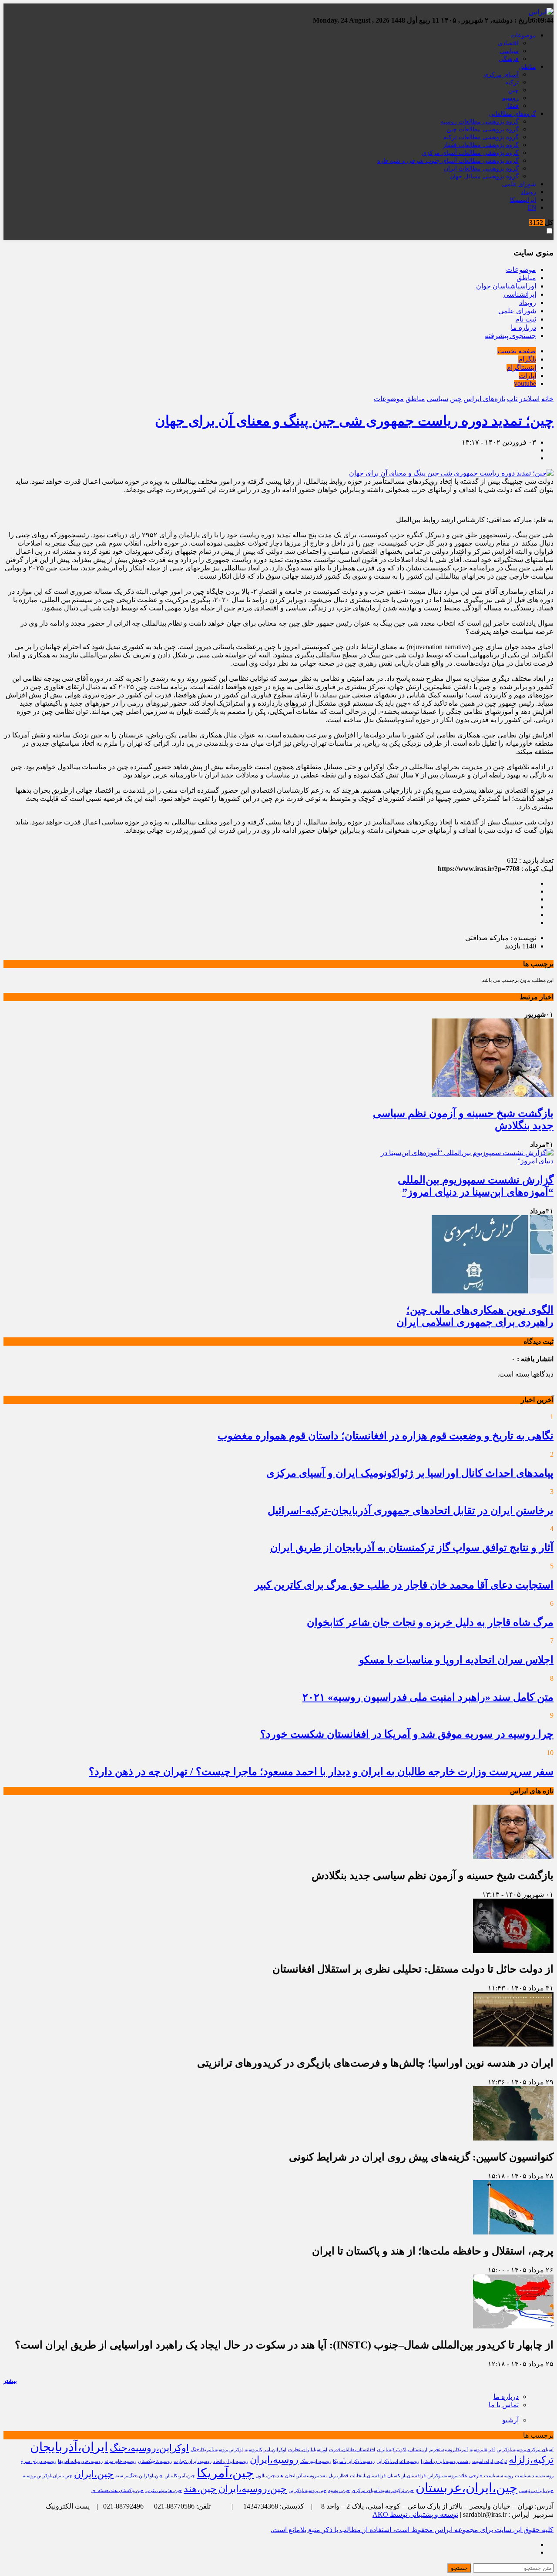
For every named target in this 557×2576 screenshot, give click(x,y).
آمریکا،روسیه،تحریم (448, 2450)
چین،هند (200, 2489)
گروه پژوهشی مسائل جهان (484, 176)
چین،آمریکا (225, 2473)
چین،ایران (94, 2474)
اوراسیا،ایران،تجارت (308, 2450)
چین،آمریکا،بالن (180, 2476)
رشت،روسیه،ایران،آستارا (446, 2461)
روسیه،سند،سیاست (534, 2476)
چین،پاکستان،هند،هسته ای (117, 2491)
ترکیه (512, 82)
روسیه (510, 98)
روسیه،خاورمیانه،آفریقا (80, 2461)
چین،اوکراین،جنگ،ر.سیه (139, 2476)
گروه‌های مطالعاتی (512, 114)
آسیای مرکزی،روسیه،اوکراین (525, 2450)
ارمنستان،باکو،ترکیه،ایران (402, 2450)
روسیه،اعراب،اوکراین (398, 2461)
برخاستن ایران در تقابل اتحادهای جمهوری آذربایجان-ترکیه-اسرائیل (411, 1511)
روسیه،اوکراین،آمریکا (354, 2461)
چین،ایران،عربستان (466, 2488)
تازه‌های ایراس (484, 399)
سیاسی (509, 51)
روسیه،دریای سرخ (38, 2461)
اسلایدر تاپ (523, 399)
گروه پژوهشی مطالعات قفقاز (481, 145)
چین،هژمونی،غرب (164, 2491)
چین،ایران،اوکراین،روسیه (47, 2476)
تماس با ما (504, 2405)
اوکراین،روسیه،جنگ (149, 2448)
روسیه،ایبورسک (316, 2461)
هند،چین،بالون (269, 2476)
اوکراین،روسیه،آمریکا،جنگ (217, 2450)
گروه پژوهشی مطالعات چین (483, 129)
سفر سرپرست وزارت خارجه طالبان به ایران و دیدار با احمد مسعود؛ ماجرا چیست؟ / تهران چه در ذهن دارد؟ (321, 1772)
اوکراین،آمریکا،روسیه (265, 2450)
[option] (462, 1071)
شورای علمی (519, 184)
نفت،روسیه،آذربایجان (306, 2476)
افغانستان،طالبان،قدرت (352, 2450)
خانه (547, 399)
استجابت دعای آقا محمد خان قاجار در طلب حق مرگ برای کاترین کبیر (404, 1585)
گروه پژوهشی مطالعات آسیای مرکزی (470, 153)
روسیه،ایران (274, 2460)
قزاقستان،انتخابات (368, 2476)
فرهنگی (509, 59)
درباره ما (523, 327)
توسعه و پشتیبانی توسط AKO (415, 2514)
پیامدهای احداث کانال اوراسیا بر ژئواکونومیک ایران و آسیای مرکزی (410, 1473)
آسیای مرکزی (501, 75)
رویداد (528, 192)
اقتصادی (508, 43)
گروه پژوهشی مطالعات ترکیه (481, 137)
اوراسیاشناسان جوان (506, 286)
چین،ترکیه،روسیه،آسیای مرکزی (383, 2491)
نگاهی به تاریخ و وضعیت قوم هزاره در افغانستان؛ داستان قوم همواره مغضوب (386, 1436)
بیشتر (10, 2381)
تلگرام (527, 359)
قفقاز (512, 106)
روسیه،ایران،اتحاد (231, 2461)
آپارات (527, 376)
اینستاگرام (521, 367)
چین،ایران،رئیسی (536, 2491)
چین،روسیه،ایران (253, 2489)
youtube (525, 384)
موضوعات (523, 35)
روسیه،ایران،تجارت (193, 2461)
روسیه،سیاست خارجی (491, 2476)
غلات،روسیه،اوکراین (447, 2476)
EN (532, 208)
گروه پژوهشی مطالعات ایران (481, 169)
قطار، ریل (338, 2476)
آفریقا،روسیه (482, 2450)
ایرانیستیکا (523, 200)
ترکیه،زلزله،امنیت (490, 2461)
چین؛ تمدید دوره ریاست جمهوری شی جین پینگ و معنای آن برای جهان (354, 421)
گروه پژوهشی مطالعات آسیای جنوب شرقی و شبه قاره (448, 161)
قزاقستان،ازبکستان (406, 2476)
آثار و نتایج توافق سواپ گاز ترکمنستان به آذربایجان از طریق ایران (412, 1548)
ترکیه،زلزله (531, 2460)
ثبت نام (526, 319)
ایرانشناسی (520, 294)
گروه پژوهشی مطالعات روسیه (480, 122)
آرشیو (510, 2420)
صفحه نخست (517, 351)
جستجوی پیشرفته (510, 336)
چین (513, 90)
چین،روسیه (339, 2491)
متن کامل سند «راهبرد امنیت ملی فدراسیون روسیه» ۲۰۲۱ (428, 1697)
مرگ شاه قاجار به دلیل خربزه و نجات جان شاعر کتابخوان (430, 1622)
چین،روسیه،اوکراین (307, 2491)
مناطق (528, 67)
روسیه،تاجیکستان (155, 2461)
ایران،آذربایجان (69, 2447)
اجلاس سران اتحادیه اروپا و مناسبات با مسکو (456, 1660)
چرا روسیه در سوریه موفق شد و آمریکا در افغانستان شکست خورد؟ (407, 1734)
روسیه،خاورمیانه (120, 2461)
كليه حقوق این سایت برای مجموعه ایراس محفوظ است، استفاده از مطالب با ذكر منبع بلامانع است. (412, 2530)
